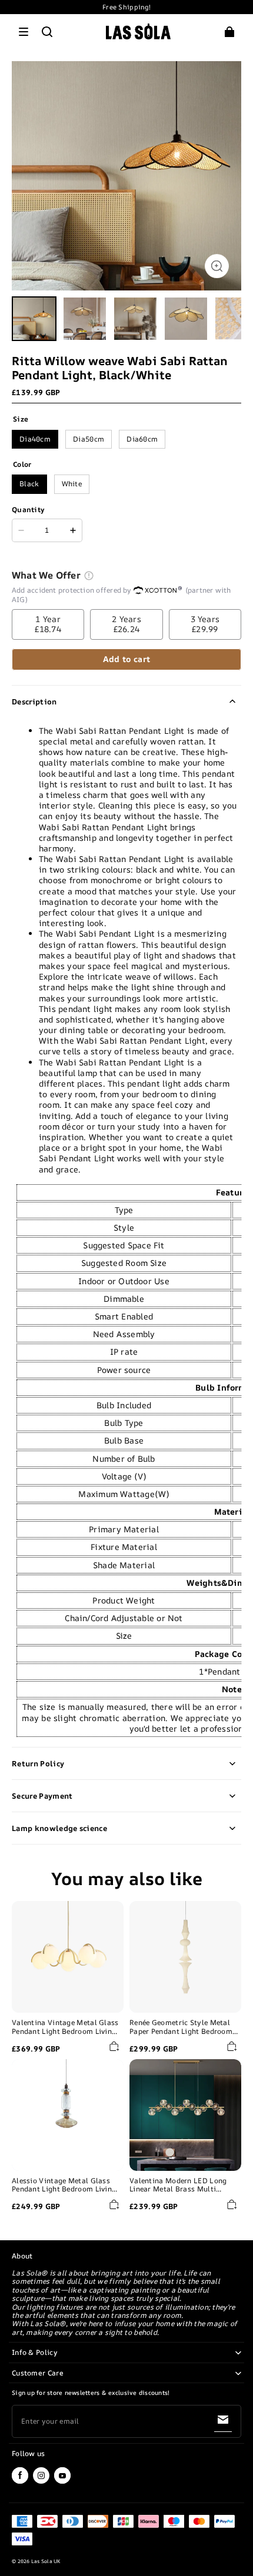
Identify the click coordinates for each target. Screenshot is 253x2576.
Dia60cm (142, 439)
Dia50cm (89, 439)
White (72, 484)
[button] (24, 32)
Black (29, 484)
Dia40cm (35, 439)
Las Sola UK (46, 2561)
